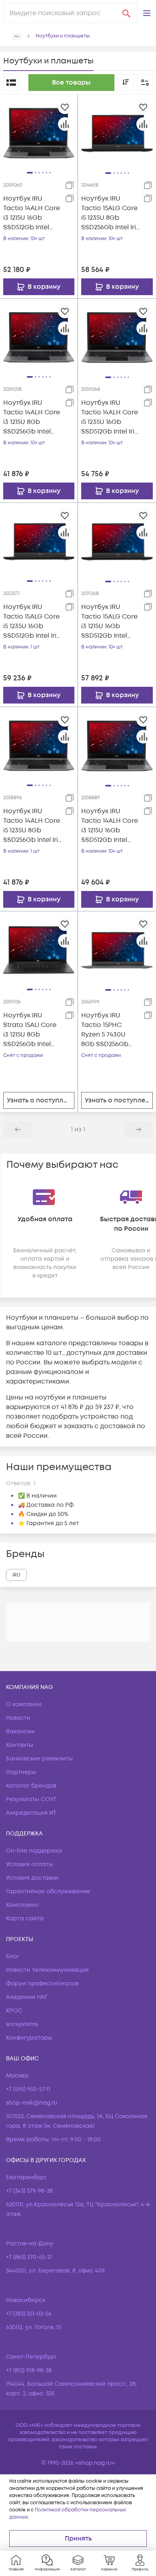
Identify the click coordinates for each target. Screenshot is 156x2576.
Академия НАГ (27, 1997)
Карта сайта (25, 1919)
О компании (24, 1704)
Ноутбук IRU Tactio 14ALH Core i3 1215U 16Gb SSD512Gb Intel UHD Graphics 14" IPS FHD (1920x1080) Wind (32, 213)
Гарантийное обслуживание (48, 1891)
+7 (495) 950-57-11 (28, 2089)
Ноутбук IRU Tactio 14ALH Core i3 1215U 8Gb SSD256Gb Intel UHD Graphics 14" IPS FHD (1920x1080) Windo (32, 417)
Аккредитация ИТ (31, 1813)
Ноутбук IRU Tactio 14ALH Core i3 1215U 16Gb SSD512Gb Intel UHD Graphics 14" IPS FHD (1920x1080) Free (110, 826)
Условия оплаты (30, 1864)
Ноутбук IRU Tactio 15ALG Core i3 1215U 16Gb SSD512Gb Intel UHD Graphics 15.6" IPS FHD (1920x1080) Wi (109, 622)
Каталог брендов (31, 1786)
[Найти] (126, 13)
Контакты (20, 1745)
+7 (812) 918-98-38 (29, 2370)
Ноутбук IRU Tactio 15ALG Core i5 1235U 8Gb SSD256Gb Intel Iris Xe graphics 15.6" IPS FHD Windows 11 (110, 213)
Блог (13, 1956)
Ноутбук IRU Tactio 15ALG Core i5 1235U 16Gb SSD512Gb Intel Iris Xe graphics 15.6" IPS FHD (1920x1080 (32, 622)
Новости (18, 1718)
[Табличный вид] (11, 83)
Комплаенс (23, 1905)
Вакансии (20, 1731)
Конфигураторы (29, 2038)
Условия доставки (32, 1878)
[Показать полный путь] (17, 36)
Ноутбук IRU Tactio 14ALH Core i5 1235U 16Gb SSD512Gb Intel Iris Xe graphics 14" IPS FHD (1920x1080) (111, 417)
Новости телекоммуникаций (47, 1970)
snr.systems (22, 2024)
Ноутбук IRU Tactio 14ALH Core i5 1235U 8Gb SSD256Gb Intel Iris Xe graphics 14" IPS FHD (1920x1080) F (32, 826)
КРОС (14, 2011)
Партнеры (21, 1772)
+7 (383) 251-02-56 (29, 2314)
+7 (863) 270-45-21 (29, 2257)
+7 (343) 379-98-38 (29, 2191)
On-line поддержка (34, 1851)
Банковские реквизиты (39, 1759)
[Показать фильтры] (145, 83)
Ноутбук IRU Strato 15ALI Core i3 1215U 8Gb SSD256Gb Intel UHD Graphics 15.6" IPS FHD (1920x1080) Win (30, 1030)
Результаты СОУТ (31, 1799)
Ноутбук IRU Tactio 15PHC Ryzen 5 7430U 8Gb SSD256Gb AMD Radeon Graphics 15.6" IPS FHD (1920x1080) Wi (110, 1030)
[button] (147, 13)
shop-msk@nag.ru (32, 2103)
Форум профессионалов (42, 1984)
